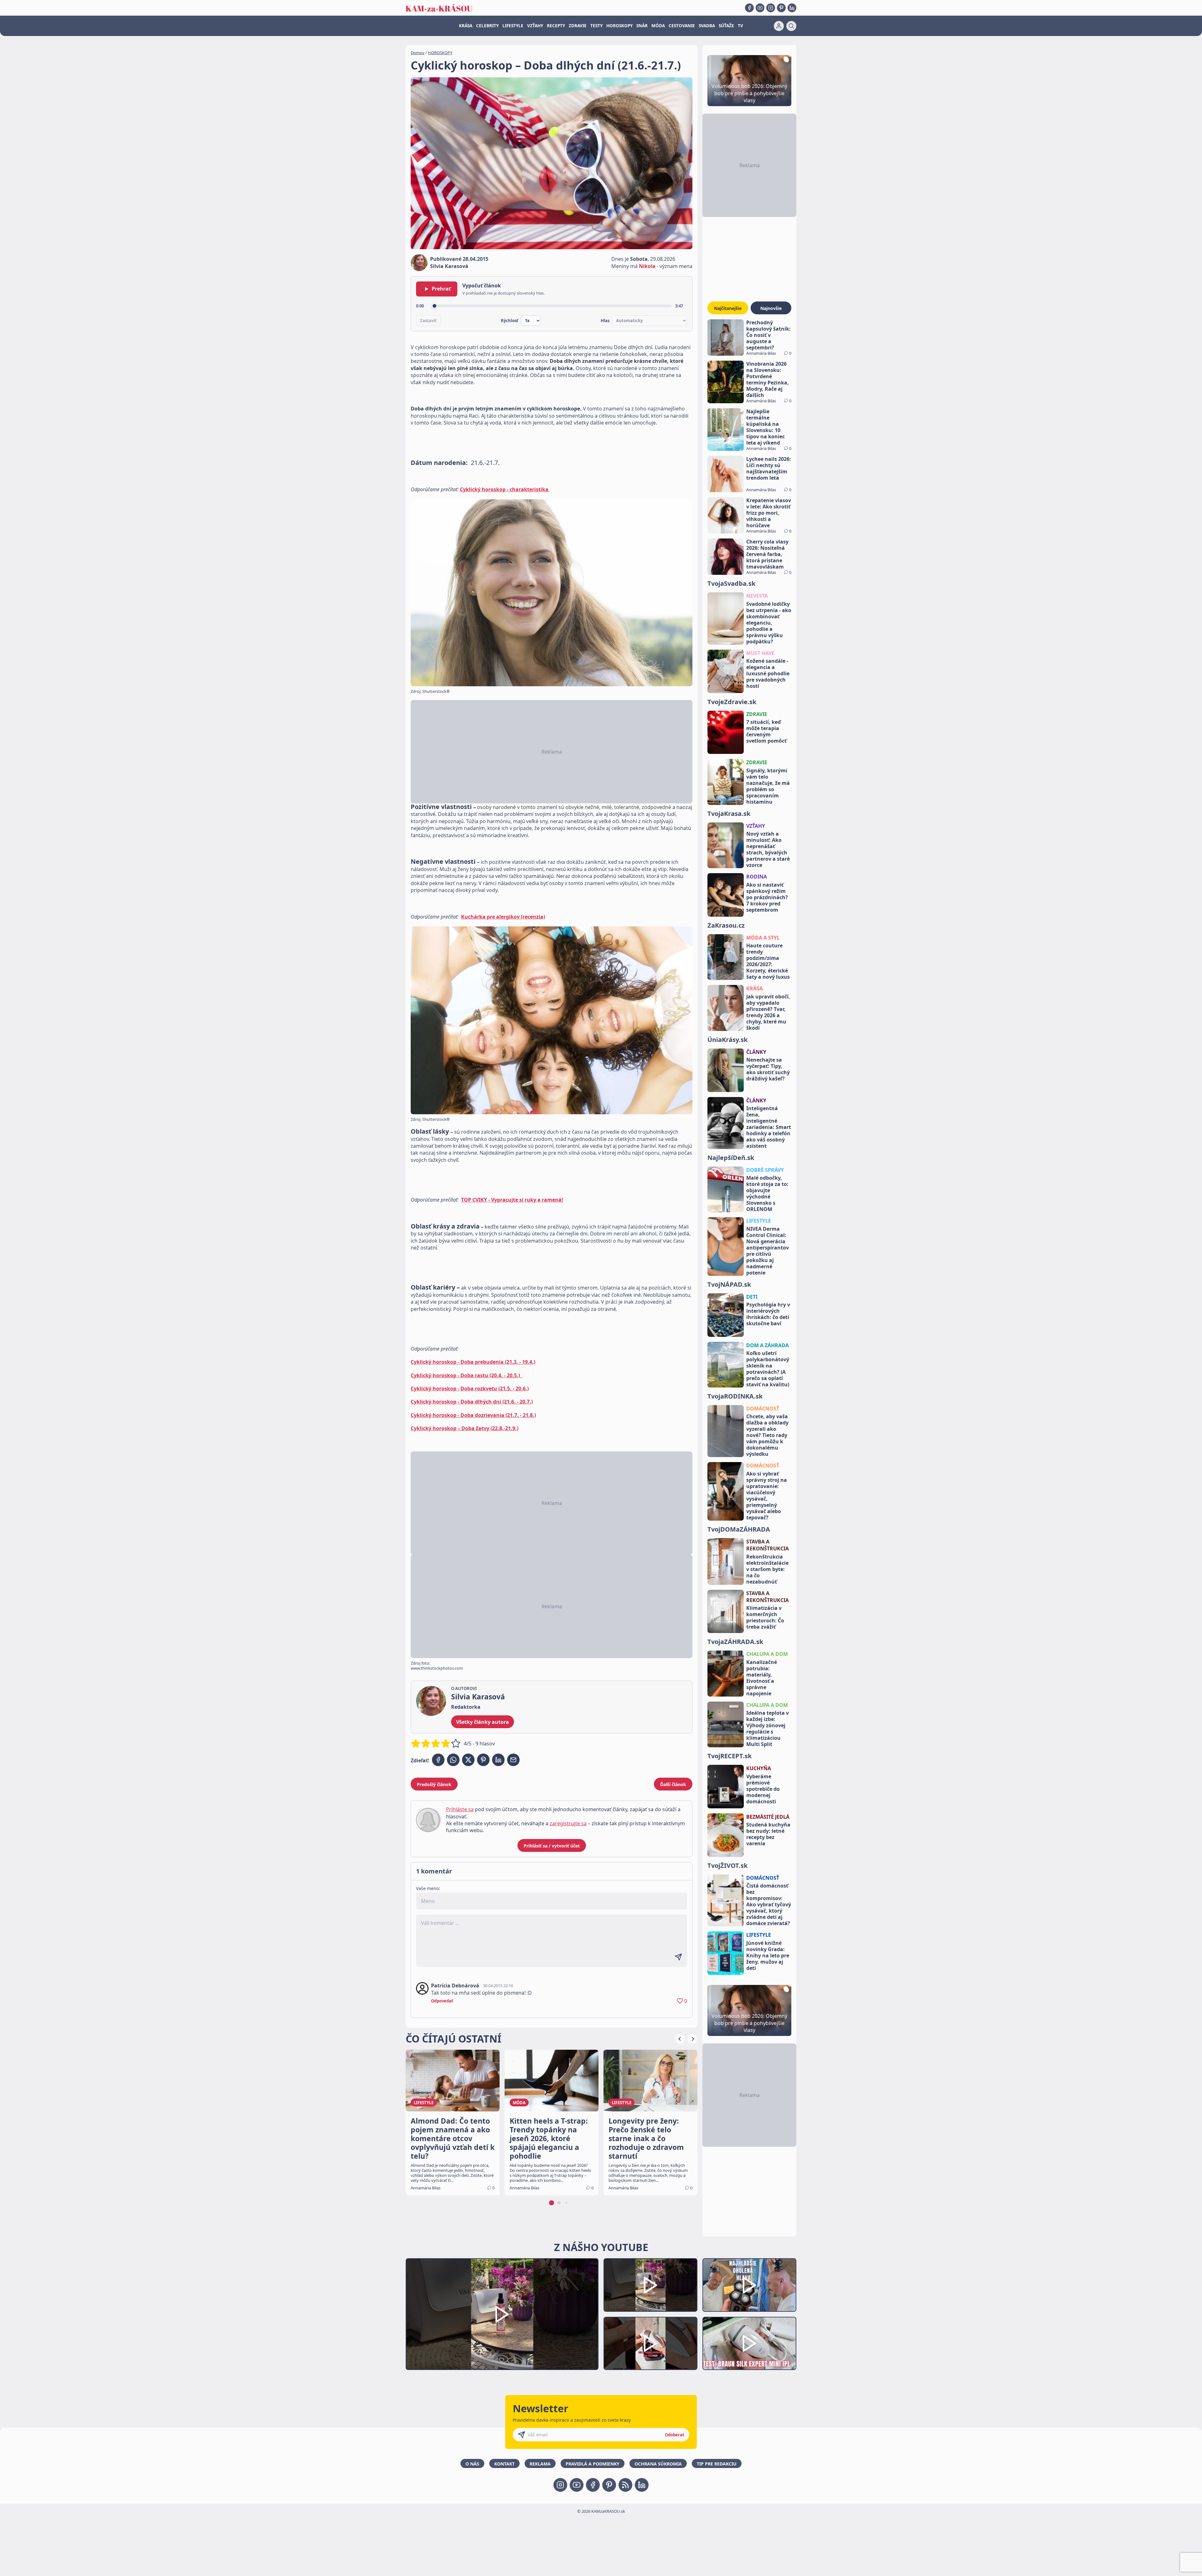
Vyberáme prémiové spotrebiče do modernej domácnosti (763, 1789)
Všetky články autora (483, 1722)
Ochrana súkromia (658, 2464)
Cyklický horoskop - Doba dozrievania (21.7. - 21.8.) (473, 1415)
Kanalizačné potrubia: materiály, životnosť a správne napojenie (762, 1678)
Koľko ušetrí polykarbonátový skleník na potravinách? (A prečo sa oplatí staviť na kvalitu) (768, 1369)
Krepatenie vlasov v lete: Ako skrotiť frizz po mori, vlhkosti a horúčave (769, 513)
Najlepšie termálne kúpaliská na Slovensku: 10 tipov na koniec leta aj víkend (765, 427)
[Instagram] (771, 8)
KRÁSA (466, 26)
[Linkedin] (792, 8)
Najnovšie (771, 308)
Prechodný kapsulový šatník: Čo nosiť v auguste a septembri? (768, 335)
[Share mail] (513, 1760)
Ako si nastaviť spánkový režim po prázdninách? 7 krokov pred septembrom (767, 897)
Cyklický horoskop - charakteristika (505, 489)
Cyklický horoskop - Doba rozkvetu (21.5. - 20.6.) (470, 1388)
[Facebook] (749, 8)
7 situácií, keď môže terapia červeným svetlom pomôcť (766, 731)
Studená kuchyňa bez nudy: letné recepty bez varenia (768, 1834)
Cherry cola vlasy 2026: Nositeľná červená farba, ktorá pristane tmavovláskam (767, 554)
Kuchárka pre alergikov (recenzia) (503, 917)
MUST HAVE (760, 653)
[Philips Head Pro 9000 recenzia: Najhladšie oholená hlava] (749, 2285)
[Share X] (468, 1760)
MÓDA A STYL (763, 938)
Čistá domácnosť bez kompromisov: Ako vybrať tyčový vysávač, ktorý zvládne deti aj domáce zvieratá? (769, 1904)
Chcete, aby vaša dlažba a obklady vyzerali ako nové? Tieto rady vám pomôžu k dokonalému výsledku (767, 1435)
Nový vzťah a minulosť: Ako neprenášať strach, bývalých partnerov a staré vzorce (768, 849)
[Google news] (625, 2485)
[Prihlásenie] (779, 26)
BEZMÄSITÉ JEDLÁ (768, 1817)
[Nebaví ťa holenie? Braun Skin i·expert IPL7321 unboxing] (650, 2344)
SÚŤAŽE (726, 26)
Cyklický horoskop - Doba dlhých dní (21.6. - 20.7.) (472, 1402)
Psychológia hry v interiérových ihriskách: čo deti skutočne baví (768, 1314)
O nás (472, 2464)
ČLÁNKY (756, 1052)
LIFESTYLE (513, 26)
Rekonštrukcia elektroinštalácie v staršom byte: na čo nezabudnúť (767, 1569)
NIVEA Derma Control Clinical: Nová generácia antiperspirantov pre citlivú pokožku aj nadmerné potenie (768, 1251)
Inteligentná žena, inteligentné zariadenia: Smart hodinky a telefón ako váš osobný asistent (769, 1127)
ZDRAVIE (578, 26)
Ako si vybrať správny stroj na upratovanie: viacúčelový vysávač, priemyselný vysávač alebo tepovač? (767, 1496)
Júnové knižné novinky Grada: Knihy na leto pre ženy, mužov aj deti (768, 1955)
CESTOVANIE (682, 26)
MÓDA (658, 26)
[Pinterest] (781, 8)
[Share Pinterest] (483, 1760)
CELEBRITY (487, 26)
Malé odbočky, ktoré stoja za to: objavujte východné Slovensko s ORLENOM (767, 1193)
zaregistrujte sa (568, 1823)
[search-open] (791, 26)
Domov (418, 53)
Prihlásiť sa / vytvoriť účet (552, 1846)
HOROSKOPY (619, 26)
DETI (752, 1297)
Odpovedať (442, 2001)
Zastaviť (428, 321)
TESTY (596, 26)
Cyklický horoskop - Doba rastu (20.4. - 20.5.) (467, 1375)
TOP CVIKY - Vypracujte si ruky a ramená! (512, 1200)
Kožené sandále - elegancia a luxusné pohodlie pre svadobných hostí (768, 673)
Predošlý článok (434, 1784)
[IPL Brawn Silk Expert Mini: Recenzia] (749, 2344)
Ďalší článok (673, 1784)
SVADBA (707, 26)
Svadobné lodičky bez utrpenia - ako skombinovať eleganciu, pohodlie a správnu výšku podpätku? (769, 623)
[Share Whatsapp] (453, 1760)
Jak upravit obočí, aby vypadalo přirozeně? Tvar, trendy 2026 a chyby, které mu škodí (768, 1012)
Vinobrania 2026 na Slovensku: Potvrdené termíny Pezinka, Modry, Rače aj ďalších (768, 379)
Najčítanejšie (728, 308)
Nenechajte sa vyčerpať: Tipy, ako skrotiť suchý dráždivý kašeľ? (768, 1069)
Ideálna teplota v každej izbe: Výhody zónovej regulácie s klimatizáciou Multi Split (768, 1728)
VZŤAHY (535, 26)
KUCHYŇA (759, 1768)
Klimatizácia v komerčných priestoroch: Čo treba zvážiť (765, 1617)
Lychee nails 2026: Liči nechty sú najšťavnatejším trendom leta (769, 468)
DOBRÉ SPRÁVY (765, 1170)
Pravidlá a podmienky (593, 2464)
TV (740, 26)
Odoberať (675, 2435)
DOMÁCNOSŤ (763, 1409)
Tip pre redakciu (717, 2464)
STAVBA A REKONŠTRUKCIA (768, 1545)
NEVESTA (757, 596)
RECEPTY (556, 26)
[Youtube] (760, 8)
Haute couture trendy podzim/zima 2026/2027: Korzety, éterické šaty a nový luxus (768, 961)
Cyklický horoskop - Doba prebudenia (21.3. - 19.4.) (473, 1362)
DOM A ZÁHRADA (768, 1345)
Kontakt (504, 2464)
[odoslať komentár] (678, 1957)
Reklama (540, 2464)
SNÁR (642, 26)
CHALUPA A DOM (767, 1654)
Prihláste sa (460, 1809)
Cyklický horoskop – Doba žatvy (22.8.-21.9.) (465, 1428)
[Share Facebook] (438, 1760)
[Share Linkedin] (498, 1760)
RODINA (757, 877)
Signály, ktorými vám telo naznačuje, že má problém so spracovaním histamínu (768, 786)
